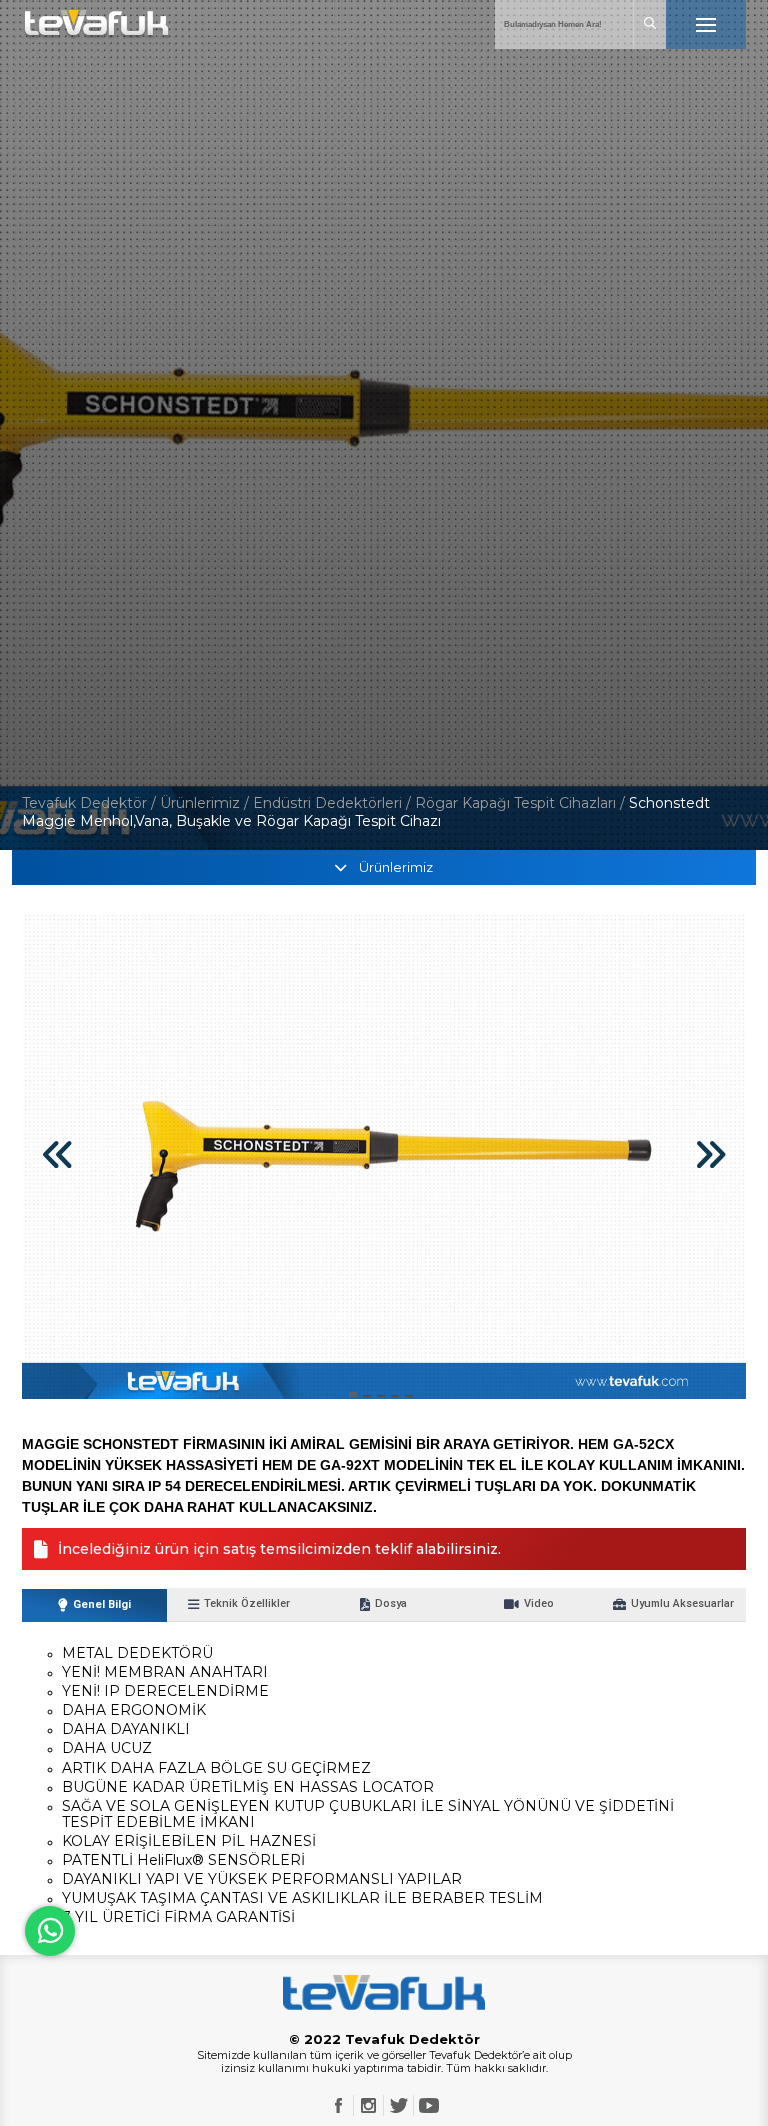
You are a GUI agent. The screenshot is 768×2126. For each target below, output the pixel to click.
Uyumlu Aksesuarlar (682, 1603)
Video (539, 1603)
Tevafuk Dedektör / (89, 803)
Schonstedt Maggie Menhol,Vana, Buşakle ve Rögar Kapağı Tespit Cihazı (366, 812)
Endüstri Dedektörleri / (334, 803)
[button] (353, 1394)
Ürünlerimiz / (206, 803)
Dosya (391, 1603)
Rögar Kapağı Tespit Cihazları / (522, 803)
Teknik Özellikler (247, 1603)
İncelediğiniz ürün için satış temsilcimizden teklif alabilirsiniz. (279, 1549)
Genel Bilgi (102, 1604)
